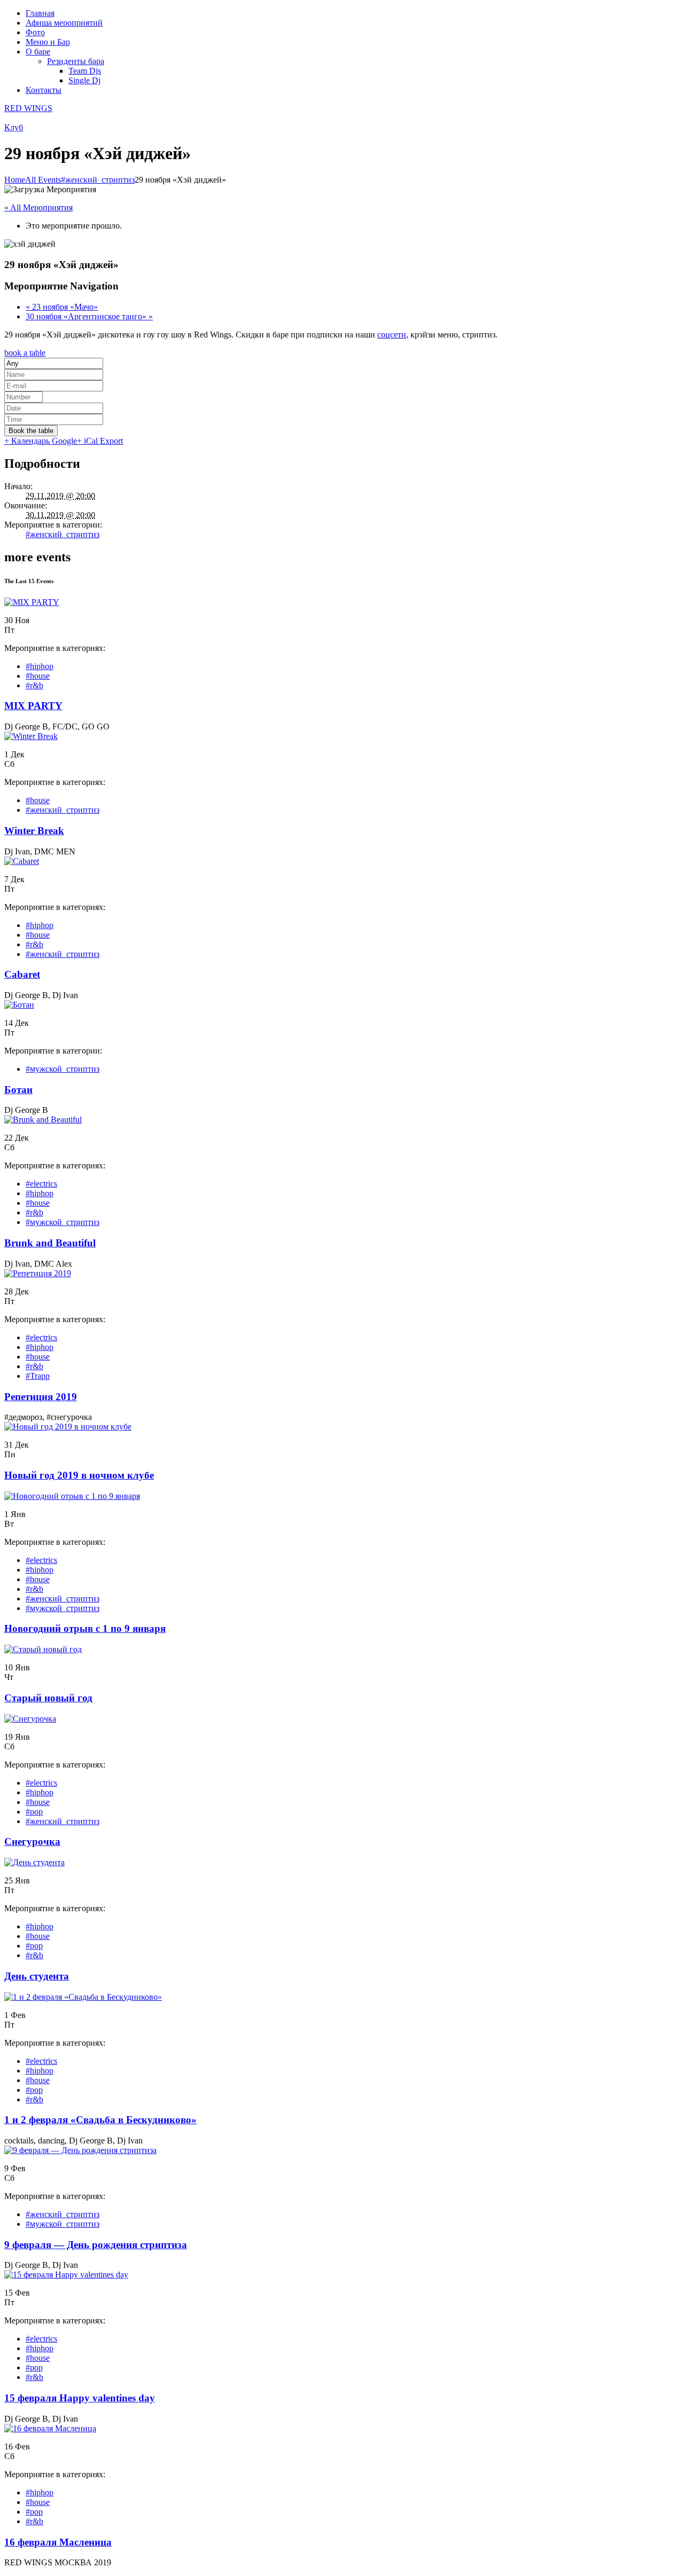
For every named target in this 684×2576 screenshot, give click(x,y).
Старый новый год (48, 1698)
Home (15, 180)
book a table (25, 353)
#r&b (34, 685)
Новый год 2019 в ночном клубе (79, 1475)
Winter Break (34, 831)
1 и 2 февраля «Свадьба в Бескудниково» (100, 2120)
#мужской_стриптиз (63, 1069)
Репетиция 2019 (41, 1397)
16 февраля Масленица (58, 2542)
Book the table (31, 431)
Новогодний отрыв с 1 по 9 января (85, 1628)
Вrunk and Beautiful (50, 1243)
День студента (37, 1976)
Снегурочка (32, 1841)
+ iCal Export (100, 441)
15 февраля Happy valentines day (80, 2398)
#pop (34, 1812)
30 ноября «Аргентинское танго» (89, 316)
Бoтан (18, 1090)
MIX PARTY (33, 706)
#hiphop (40, 666)
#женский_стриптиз (98, 180)
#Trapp (38, 1376)
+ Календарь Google (41, 441)
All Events (43, 180)
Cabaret (22, 974)
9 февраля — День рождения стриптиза (96, 2245)
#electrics (41, 1184)
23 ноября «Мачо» (62, 307)
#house (38, 676)
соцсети (392, 335)
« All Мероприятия (38, 207)
